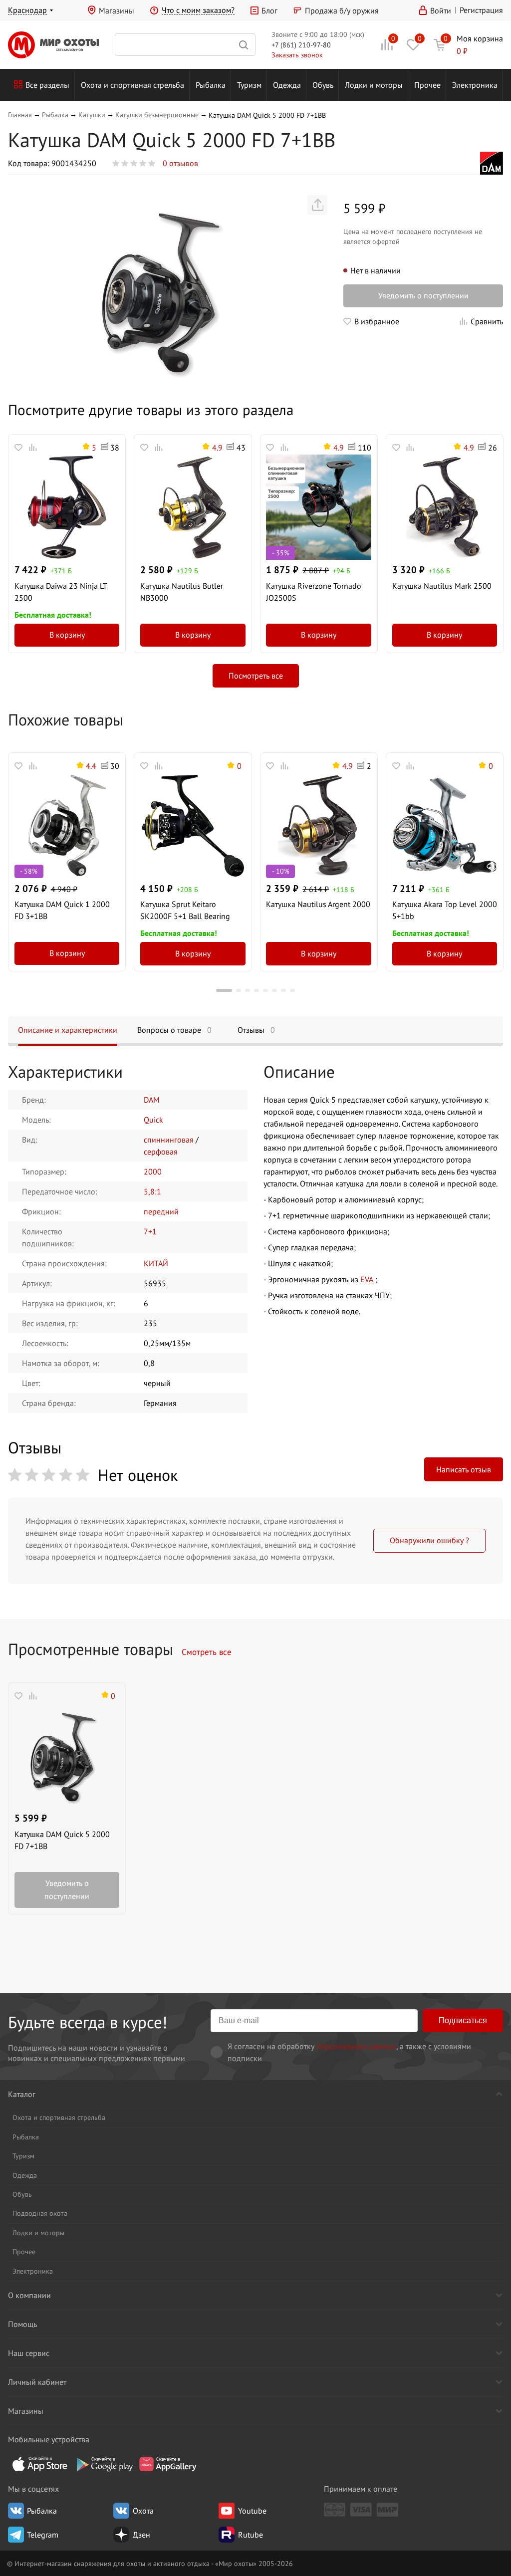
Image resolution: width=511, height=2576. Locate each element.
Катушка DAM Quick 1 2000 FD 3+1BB (62, 910)
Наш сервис (29, 2353)
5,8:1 (152, 1191)
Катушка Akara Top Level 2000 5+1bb (445, 910)
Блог (269, 10)
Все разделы (47, 85)
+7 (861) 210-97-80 (301, 45)
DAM (152, 1100)
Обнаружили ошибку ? (429, 1540)
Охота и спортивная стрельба (132, 85)
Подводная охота (40, 2213)
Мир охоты (53, 45)
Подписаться (463, 2020)
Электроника (475, 85)
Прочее (427, 85)
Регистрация (481, 10)
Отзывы (256, 1030)
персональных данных (356, 2046)
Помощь (22, 2324)
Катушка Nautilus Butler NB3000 (182, 592)
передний (161, 1211)
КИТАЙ (156, 1263)
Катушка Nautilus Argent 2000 (318, 904)
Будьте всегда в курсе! (88, 2022)
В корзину (67, 635)
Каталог (22, 2094)
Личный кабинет (37, 2382)
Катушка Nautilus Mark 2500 (442, 586)
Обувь (323, 85)
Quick (153, 1120)
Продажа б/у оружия (342, 10)
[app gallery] (168, 2464)
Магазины (117, 10)
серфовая (161, 1152)
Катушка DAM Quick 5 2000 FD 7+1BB (62, 1840)
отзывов (180, 163)
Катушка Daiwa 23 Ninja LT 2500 (61, 592)
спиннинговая (169, 1140)
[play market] (104, 2464)
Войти (441, 10)
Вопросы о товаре (174, 1030)
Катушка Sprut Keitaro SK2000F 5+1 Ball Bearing (185, 910)
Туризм (249, 85)
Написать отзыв (464, 1469)
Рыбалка (211, 85)
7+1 (150, 1231)
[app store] (40, 2464)
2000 (153, 1171)
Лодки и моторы (374, 85)
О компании (29, 2295)
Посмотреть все (256, 676)
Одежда (287, 85)
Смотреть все (207, 1652)
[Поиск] (185, 45)
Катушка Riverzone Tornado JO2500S (314, 592)
